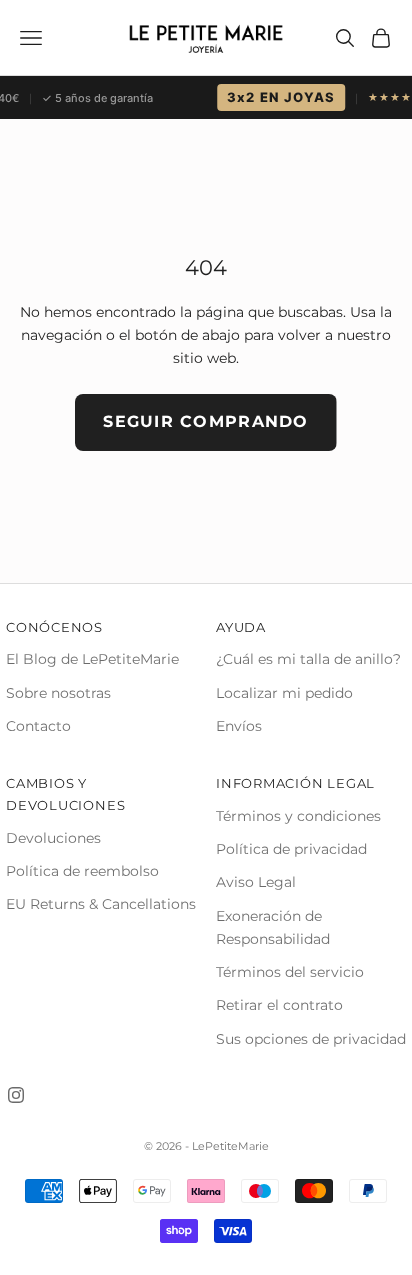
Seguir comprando (205, 421)
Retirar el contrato (279, 1005)
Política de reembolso (82, 871)
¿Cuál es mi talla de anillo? (308, 659)
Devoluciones (53, 838)
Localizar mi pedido (284, 693)
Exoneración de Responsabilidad (273, 927)
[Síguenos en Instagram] (16, 1095)
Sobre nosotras (58, 693)
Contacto (38, 726)
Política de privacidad (291, 849)
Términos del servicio (290, 972)
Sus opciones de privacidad (311, 1039)
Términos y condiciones (298, 816)
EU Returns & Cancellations (101, 904)
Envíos (239, 726)
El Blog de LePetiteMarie (92, 659)
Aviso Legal (256, 882)
